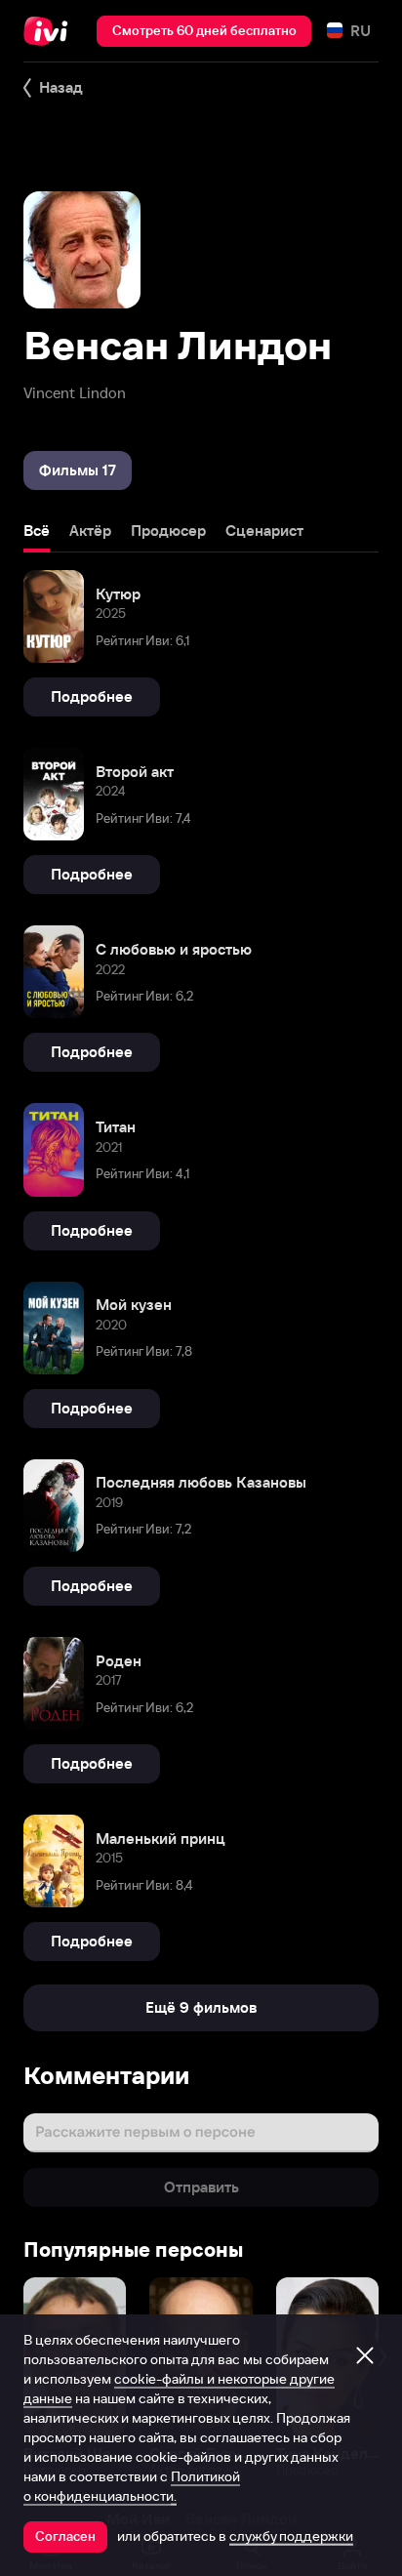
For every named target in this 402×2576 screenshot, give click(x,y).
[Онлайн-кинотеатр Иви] (50, 31)
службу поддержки (291, 2536)
